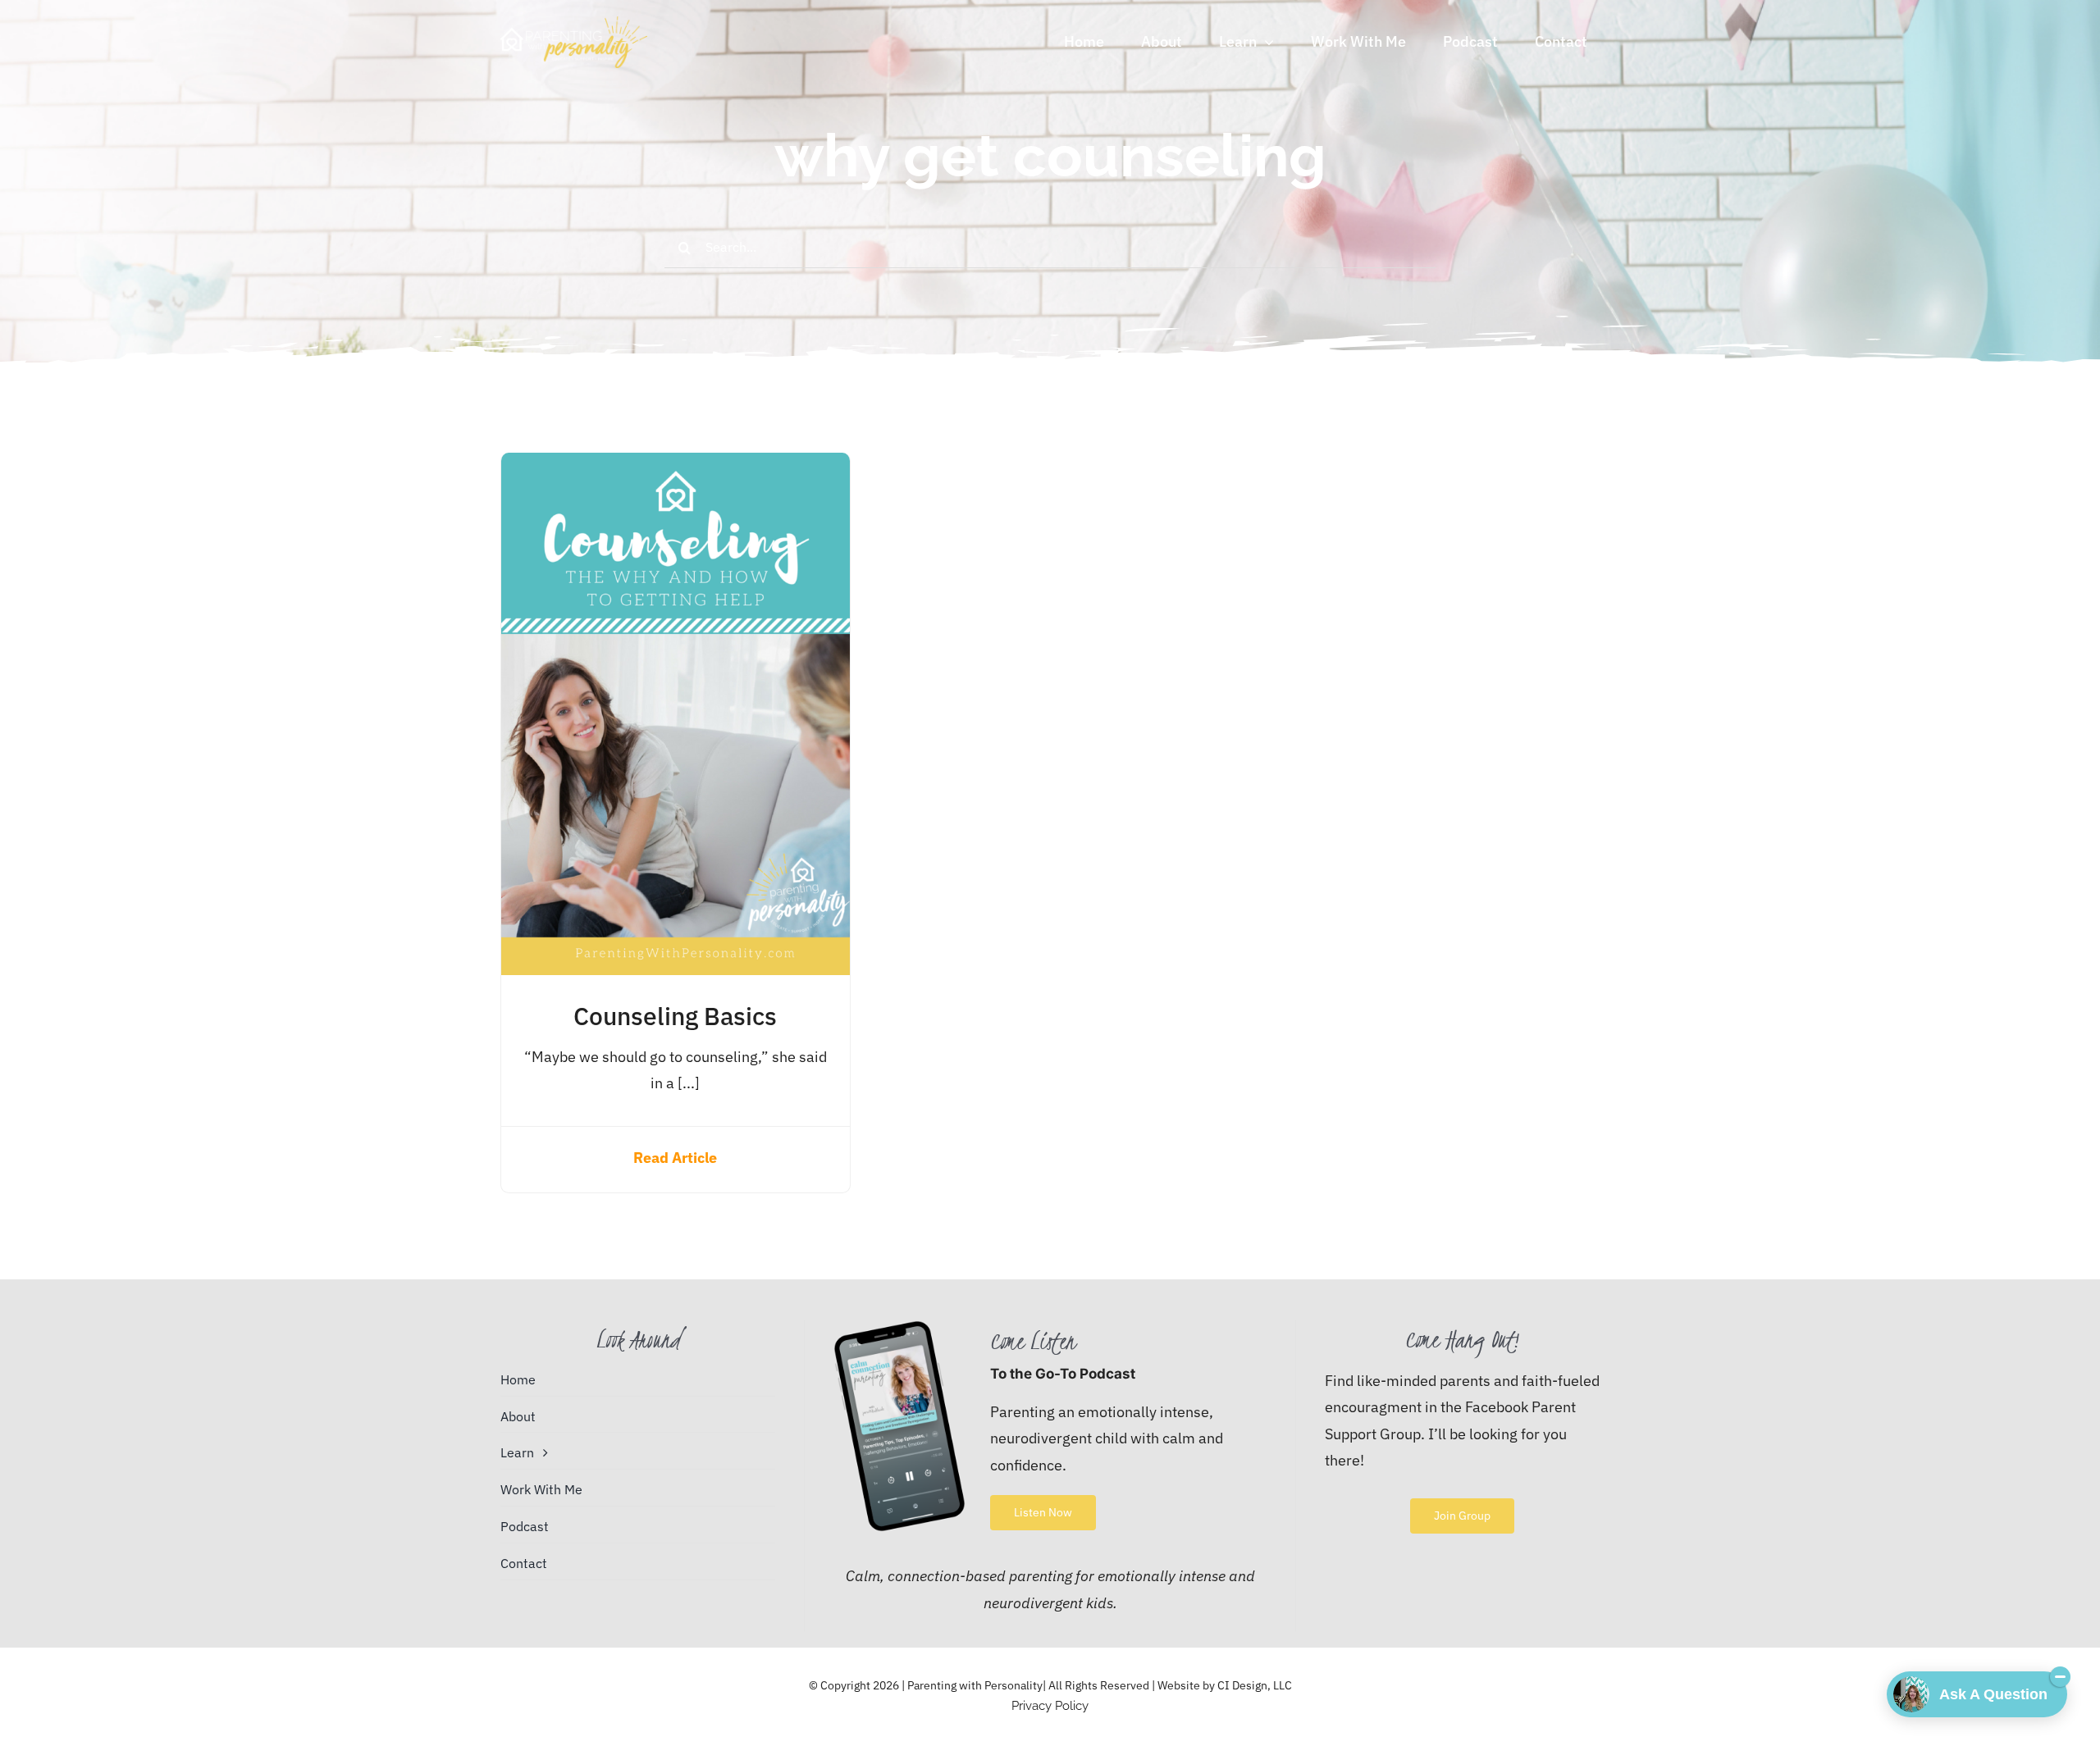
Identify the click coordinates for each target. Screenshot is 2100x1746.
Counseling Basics (675, 1016)
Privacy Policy (1050, 1706)
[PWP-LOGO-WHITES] (574, 23)
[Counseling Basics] (676, 465)
